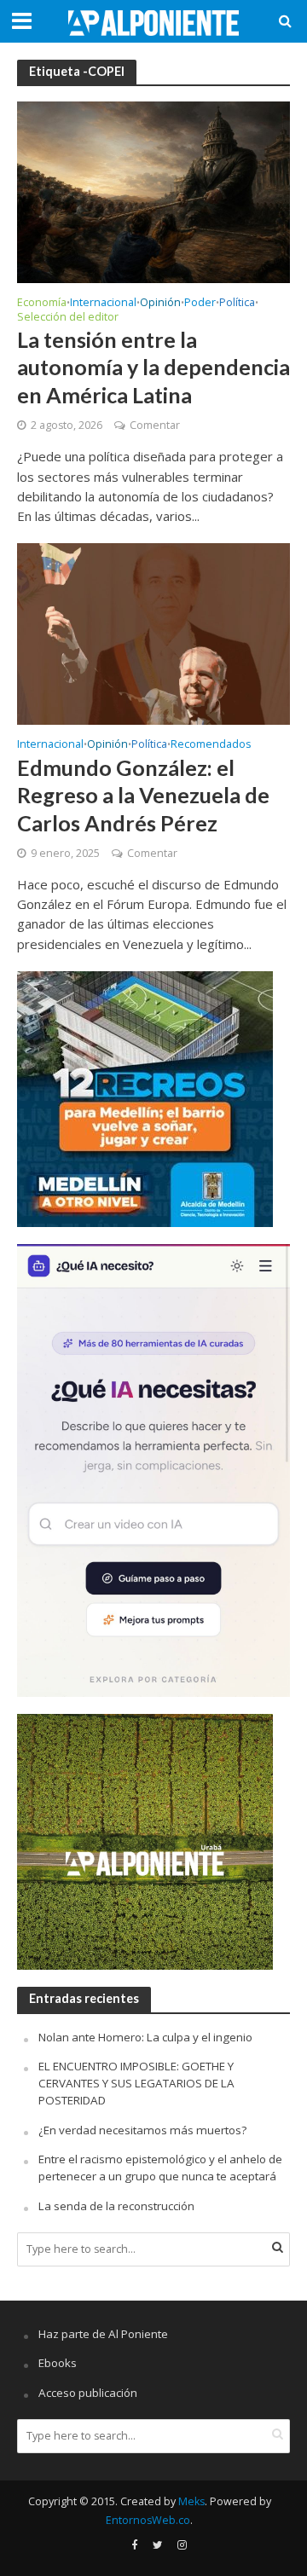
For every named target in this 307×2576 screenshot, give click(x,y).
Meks (191, 2501)
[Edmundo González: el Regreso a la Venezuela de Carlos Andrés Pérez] (153, 633)
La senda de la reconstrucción (116, 2206)
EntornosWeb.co (148, 2520)
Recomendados (211, 745)
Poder (200, 304)
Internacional (103, 304)
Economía (42, 304)
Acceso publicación (88, 2393)
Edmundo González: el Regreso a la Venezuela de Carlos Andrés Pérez (143, 795)
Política (237, 304)
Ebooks (58, 2363)
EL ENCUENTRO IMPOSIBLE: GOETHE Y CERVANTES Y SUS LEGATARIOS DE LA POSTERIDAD (136, 2083)
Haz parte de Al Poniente (103, 2334)
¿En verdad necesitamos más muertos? (142, 2130)
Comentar (155, 425)
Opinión (160, 304)
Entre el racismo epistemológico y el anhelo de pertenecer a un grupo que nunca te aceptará (160, 2168)
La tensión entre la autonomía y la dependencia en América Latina (153, 367)
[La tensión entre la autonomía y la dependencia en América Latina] (153, 191)
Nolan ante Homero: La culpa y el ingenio (145, 2037)
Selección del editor (68, 318)
